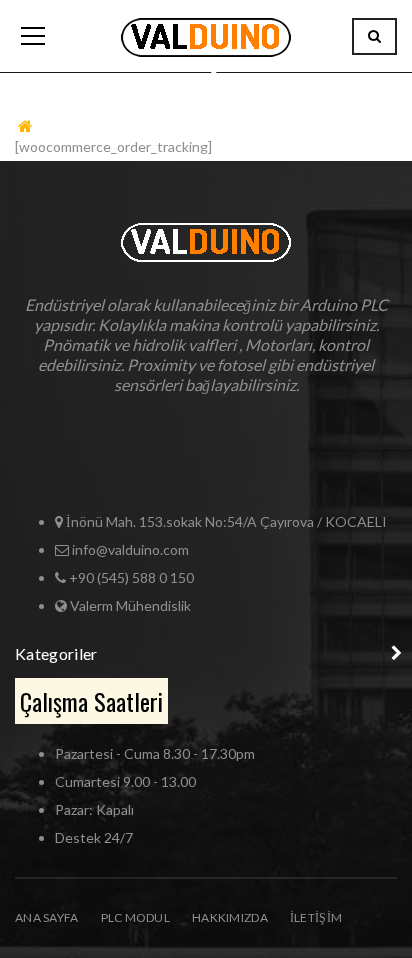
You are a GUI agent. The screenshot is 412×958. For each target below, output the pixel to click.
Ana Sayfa (47, 917)
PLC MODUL (136, 917)
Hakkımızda (230, 917)
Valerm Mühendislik (130, 605)
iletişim (316, 917)
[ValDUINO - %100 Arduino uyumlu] (206, 35)
